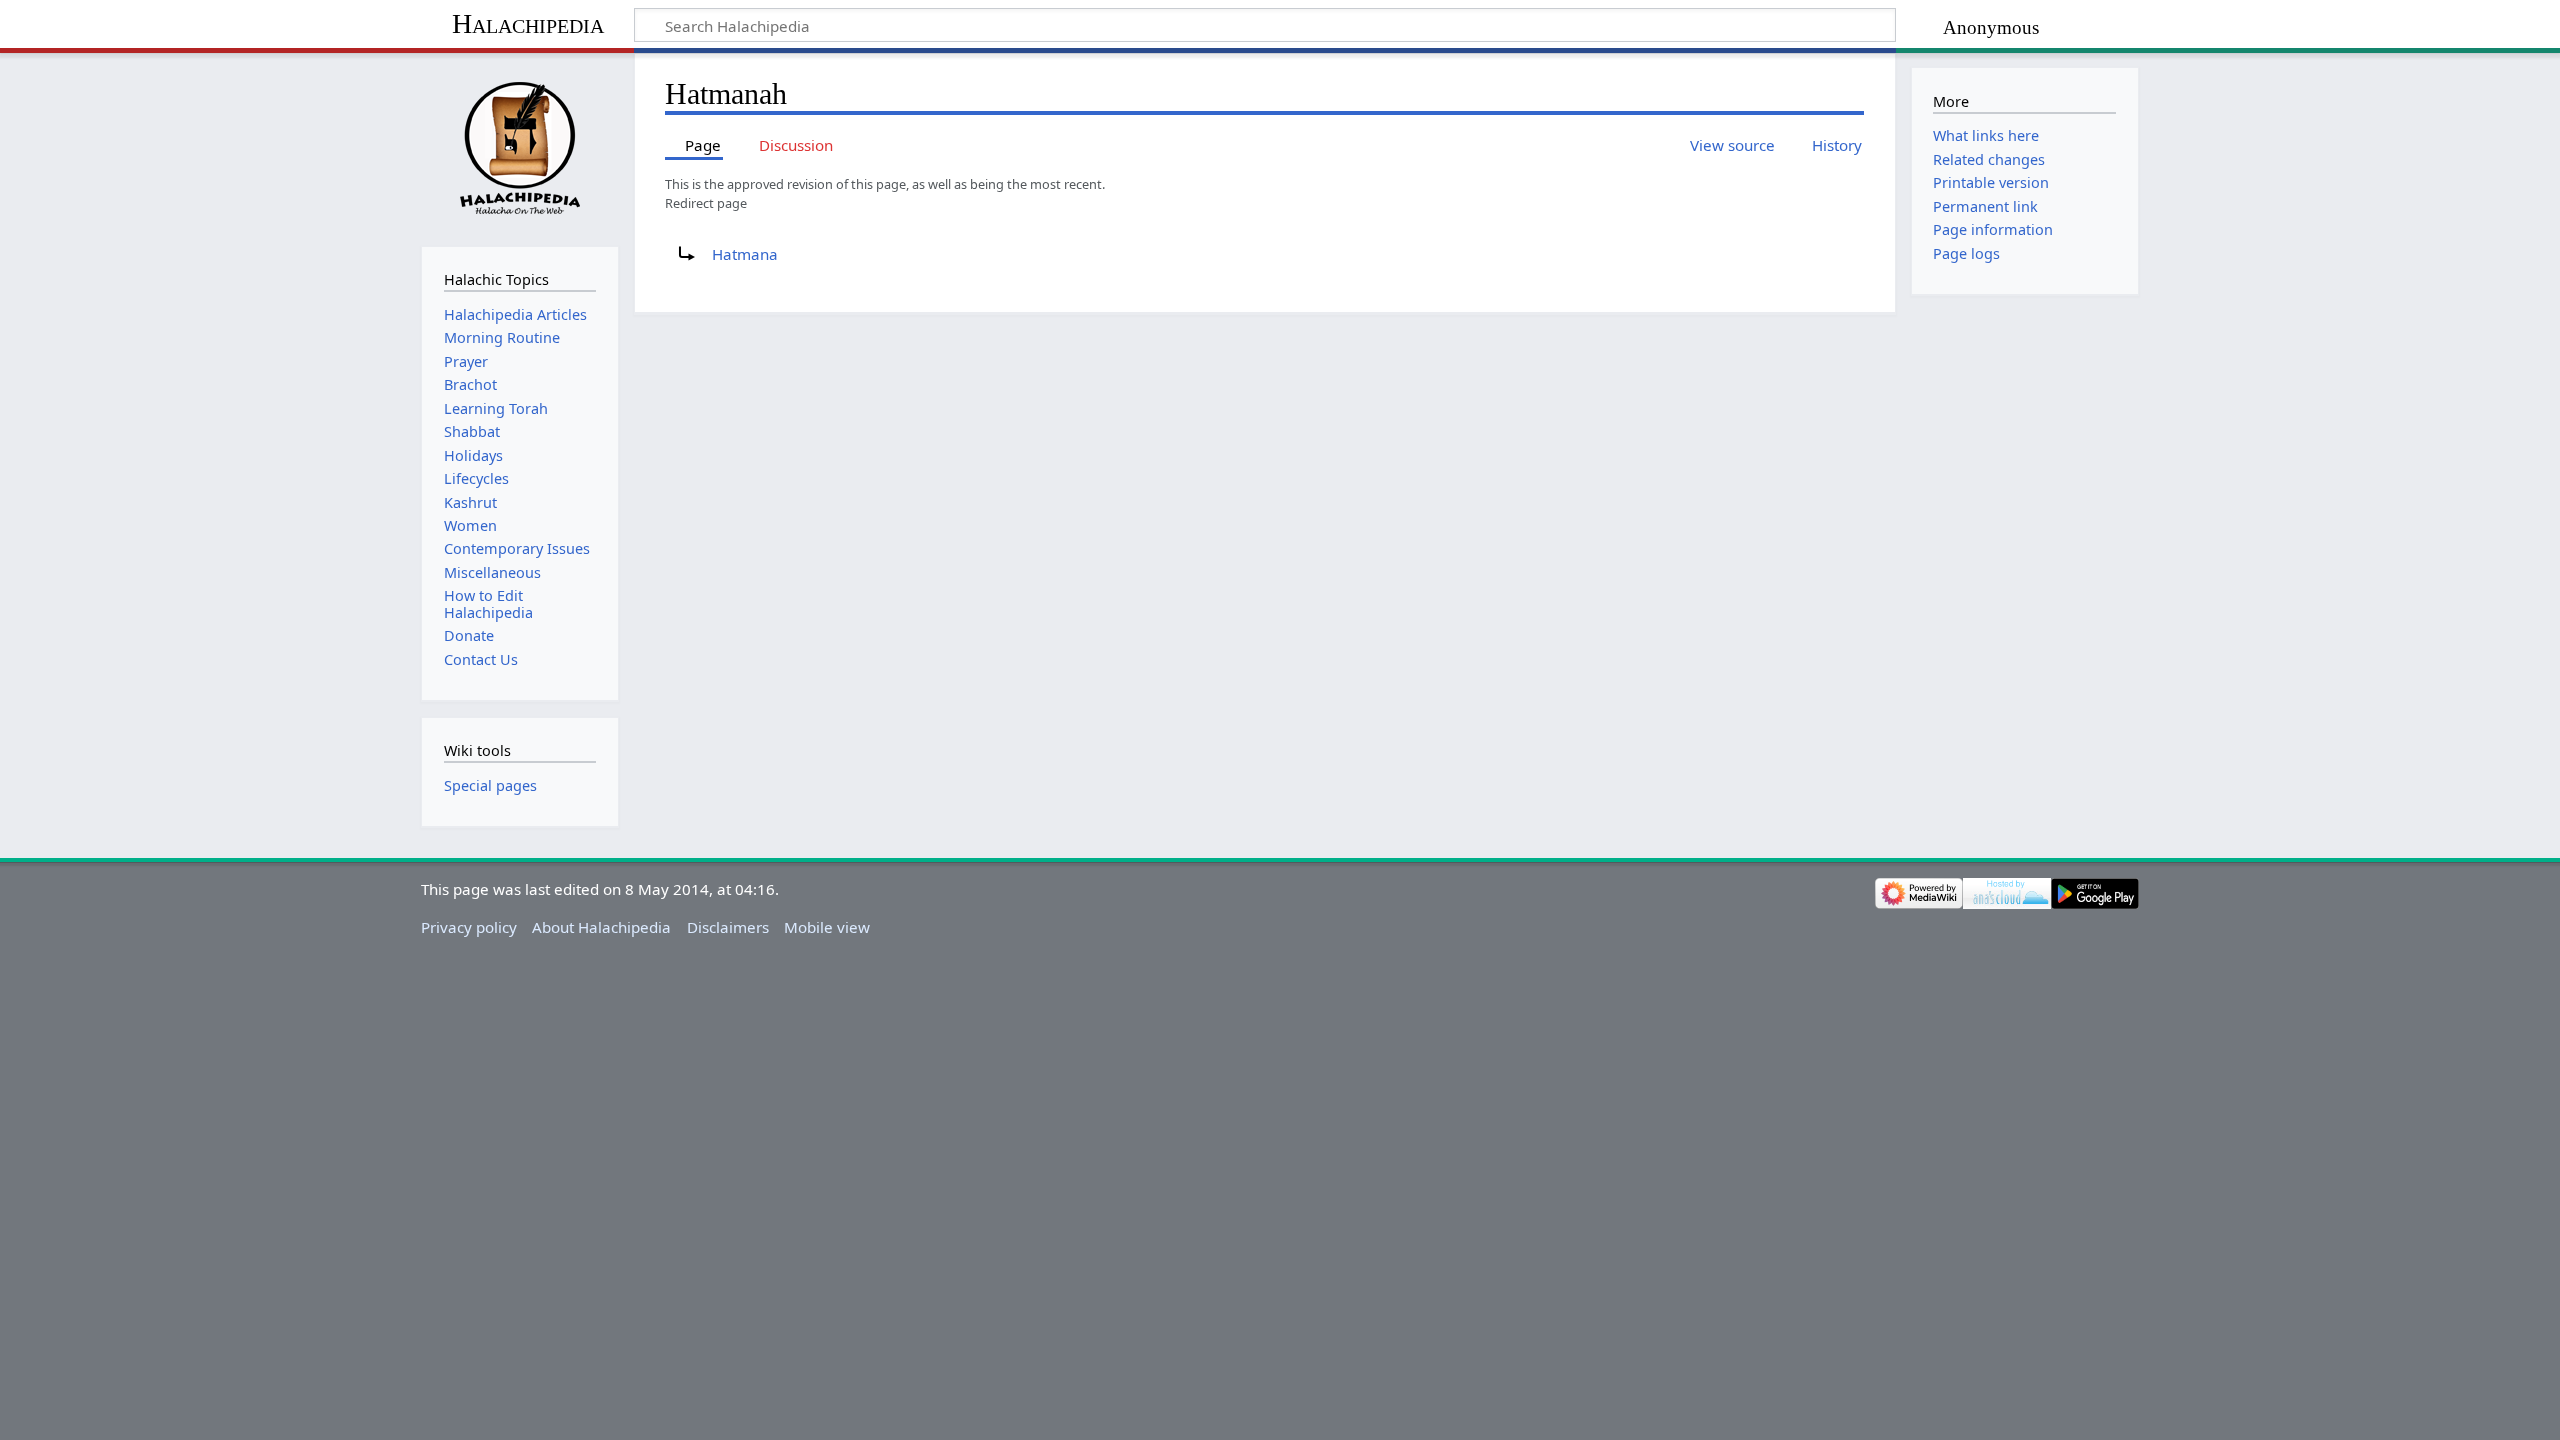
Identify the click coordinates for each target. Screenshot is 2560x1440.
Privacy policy (469, 927)
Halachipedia (528, 23)
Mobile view (827, 927)
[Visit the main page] (519, 147)
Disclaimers (728, 927)
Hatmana (745, 254)
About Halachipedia (601, 927)
